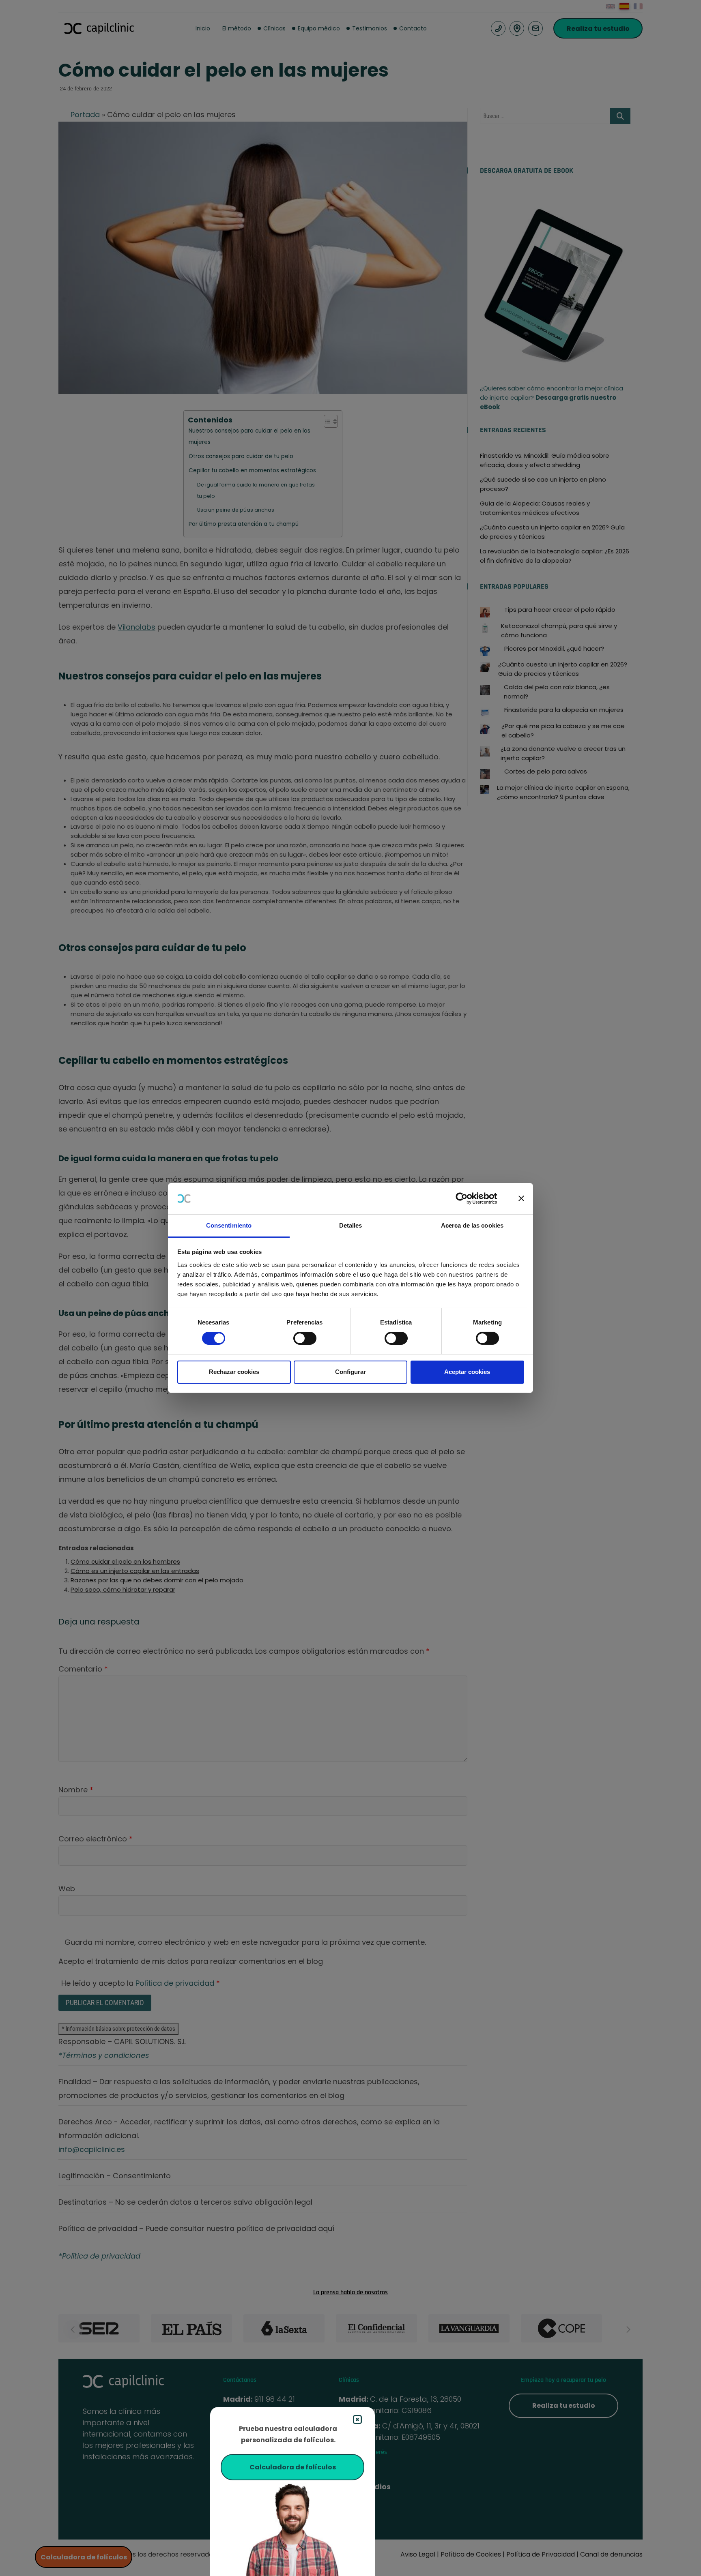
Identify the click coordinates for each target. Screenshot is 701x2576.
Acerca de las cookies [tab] (472, 1225)
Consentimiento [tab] (229, 1225)
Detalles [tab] (351, 1225)
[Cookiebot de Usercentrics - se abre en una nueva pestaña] (468, 1198)
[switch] (305, 1338)
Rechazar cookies (234, 1372)
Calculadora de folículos (293, 2467)
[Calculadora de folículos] (292, 2528)
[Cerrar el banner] (521, 1198)
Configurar (350, 1372)
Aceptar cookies (467, 1372)
